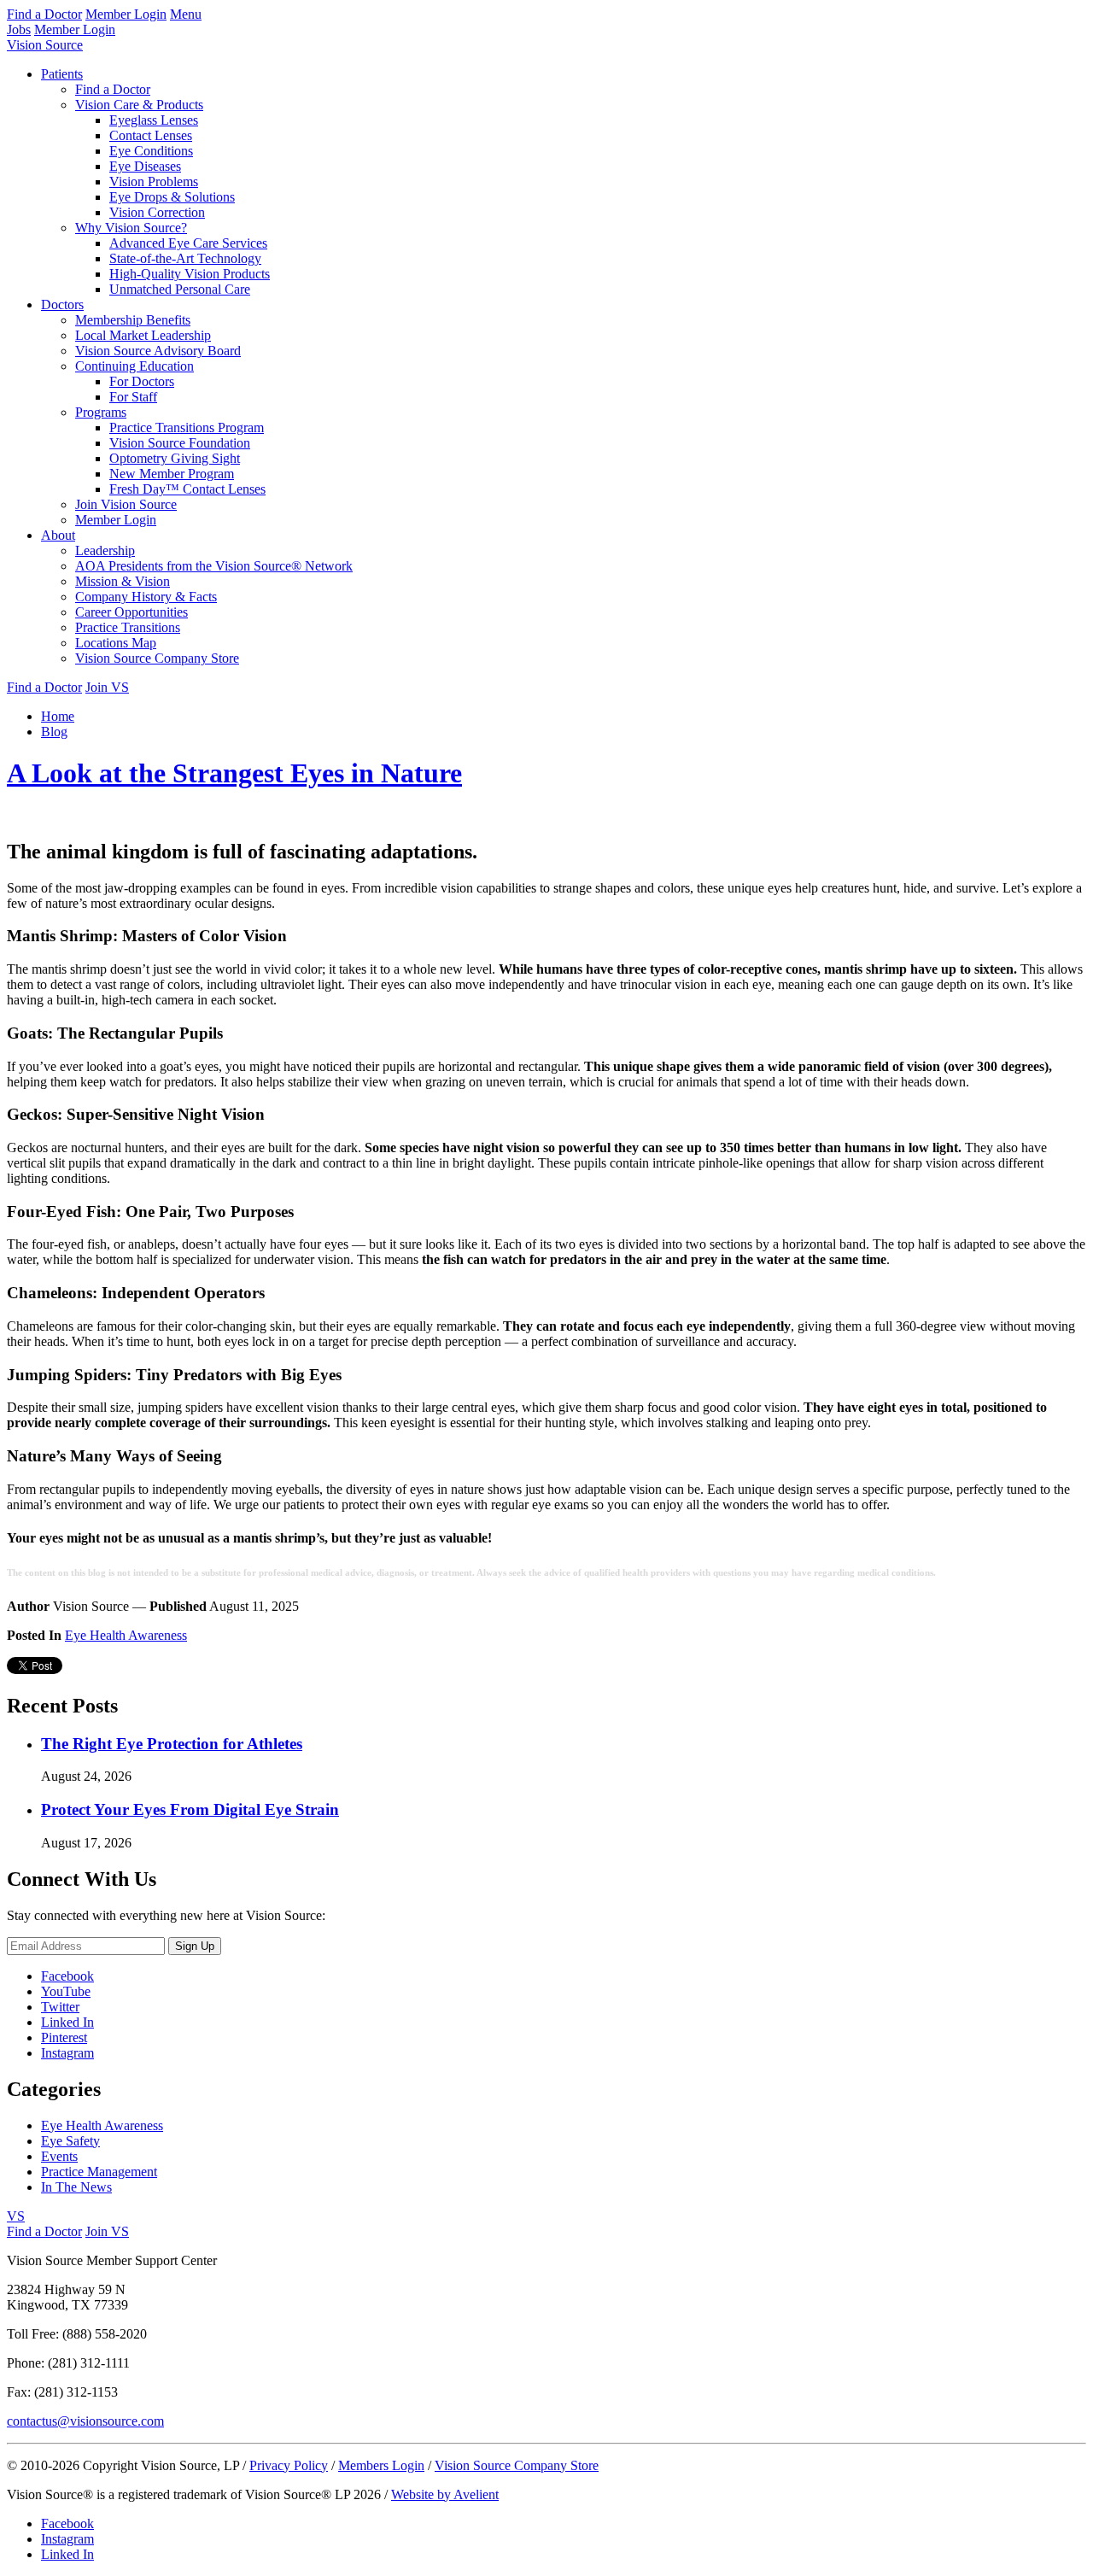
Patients (62, 74)
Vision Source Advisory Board (158, 351)
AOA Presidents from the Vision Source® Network (214, 566)
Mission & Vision (123, 581)
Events (59, 2156)
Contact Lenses (151, 135)
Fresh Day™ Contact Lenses (187, 489)
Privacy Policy (289, 2465)
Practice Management (99, 2172)
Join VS (107, 687)
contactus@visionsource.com (85, 2421)
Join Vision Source (126, 504)
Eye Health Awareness (126, 1635)
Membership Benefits (133, 320)
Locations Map (116, 643)
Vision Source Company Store (157, 658)
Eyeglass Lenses (154, 120)
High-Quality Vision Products (190, 274)
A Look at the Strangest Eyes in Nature (234, 773)
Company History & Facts (146, 597)
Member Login (126, 14)
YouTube (66, 1991)
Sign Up (195, 1946)
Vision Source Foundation (180, 443)
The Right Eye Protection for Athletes (172, 1744)
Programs (101, 412)
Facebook (67, 1976)
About (58, 535)
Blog (54, 732)
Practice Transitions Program (187, 427)
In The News (76, 2187)
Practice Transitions (128, 627)
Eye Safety (70, 2141)
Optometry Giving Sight (175, 458)
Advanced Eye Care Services (188, 243)
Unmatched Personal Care (180, 289)
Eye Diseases (145, 166)
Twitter (60, 2007)
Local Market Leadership (143, 335)
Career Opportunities (132, 612)
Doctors (62, 304)
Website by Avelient (445, 2494)
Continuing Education (134, 366)
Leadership (105, 550)
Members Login (381, 2465)
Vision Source (45, 45)
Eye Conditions (151, 151)
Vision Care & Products (139, 105)
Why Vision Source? (131, 228)
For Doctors (142, 381)
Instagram (67, 2053)
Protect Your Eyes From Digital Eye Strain (190, 1809)
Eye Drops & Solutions (172, 197)
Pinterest (64, 2037)
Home (58, 716)
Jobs (19, 29)
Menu (186, 14)
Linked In (67, 2022)
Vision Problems (154, 181)
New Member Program (172, 474)
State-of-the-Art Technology (185, 258)
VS (16, 2216)
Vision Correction (157, 212)
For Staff (133, 397)
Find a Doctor (44, 14)
